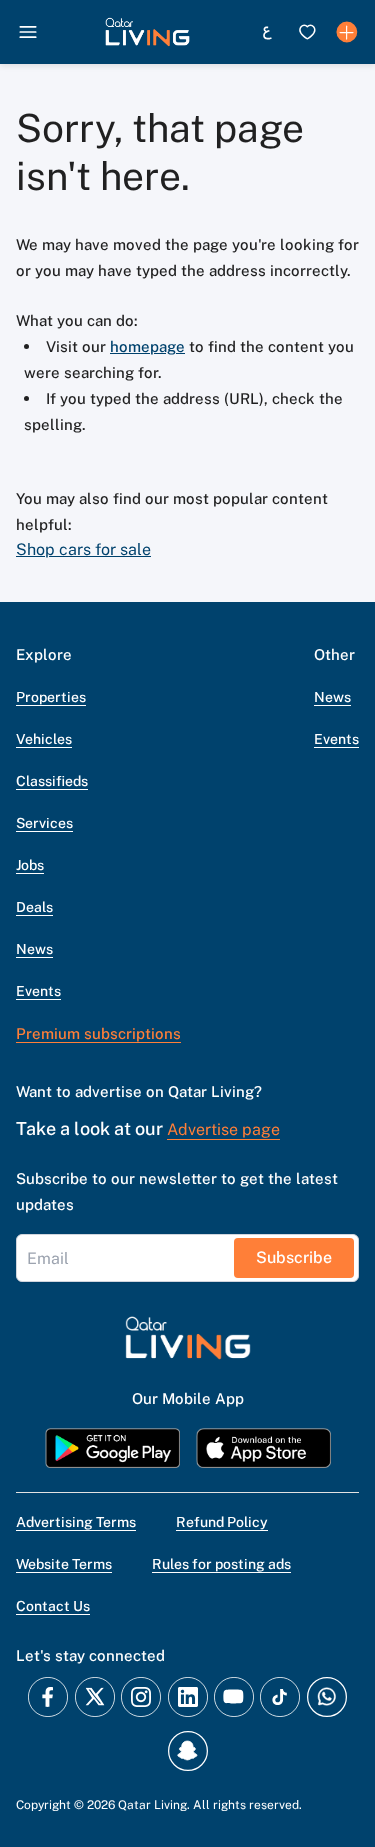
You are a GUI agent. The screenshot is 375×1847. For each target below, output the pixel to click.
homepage (147, 346)
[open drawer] (28, 32)
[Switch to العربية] (267, 32)
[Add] (347, 32)
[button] (147, 32)
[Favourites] (307, 32)
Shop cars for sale (83, 549)
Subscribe (294, 1257)
